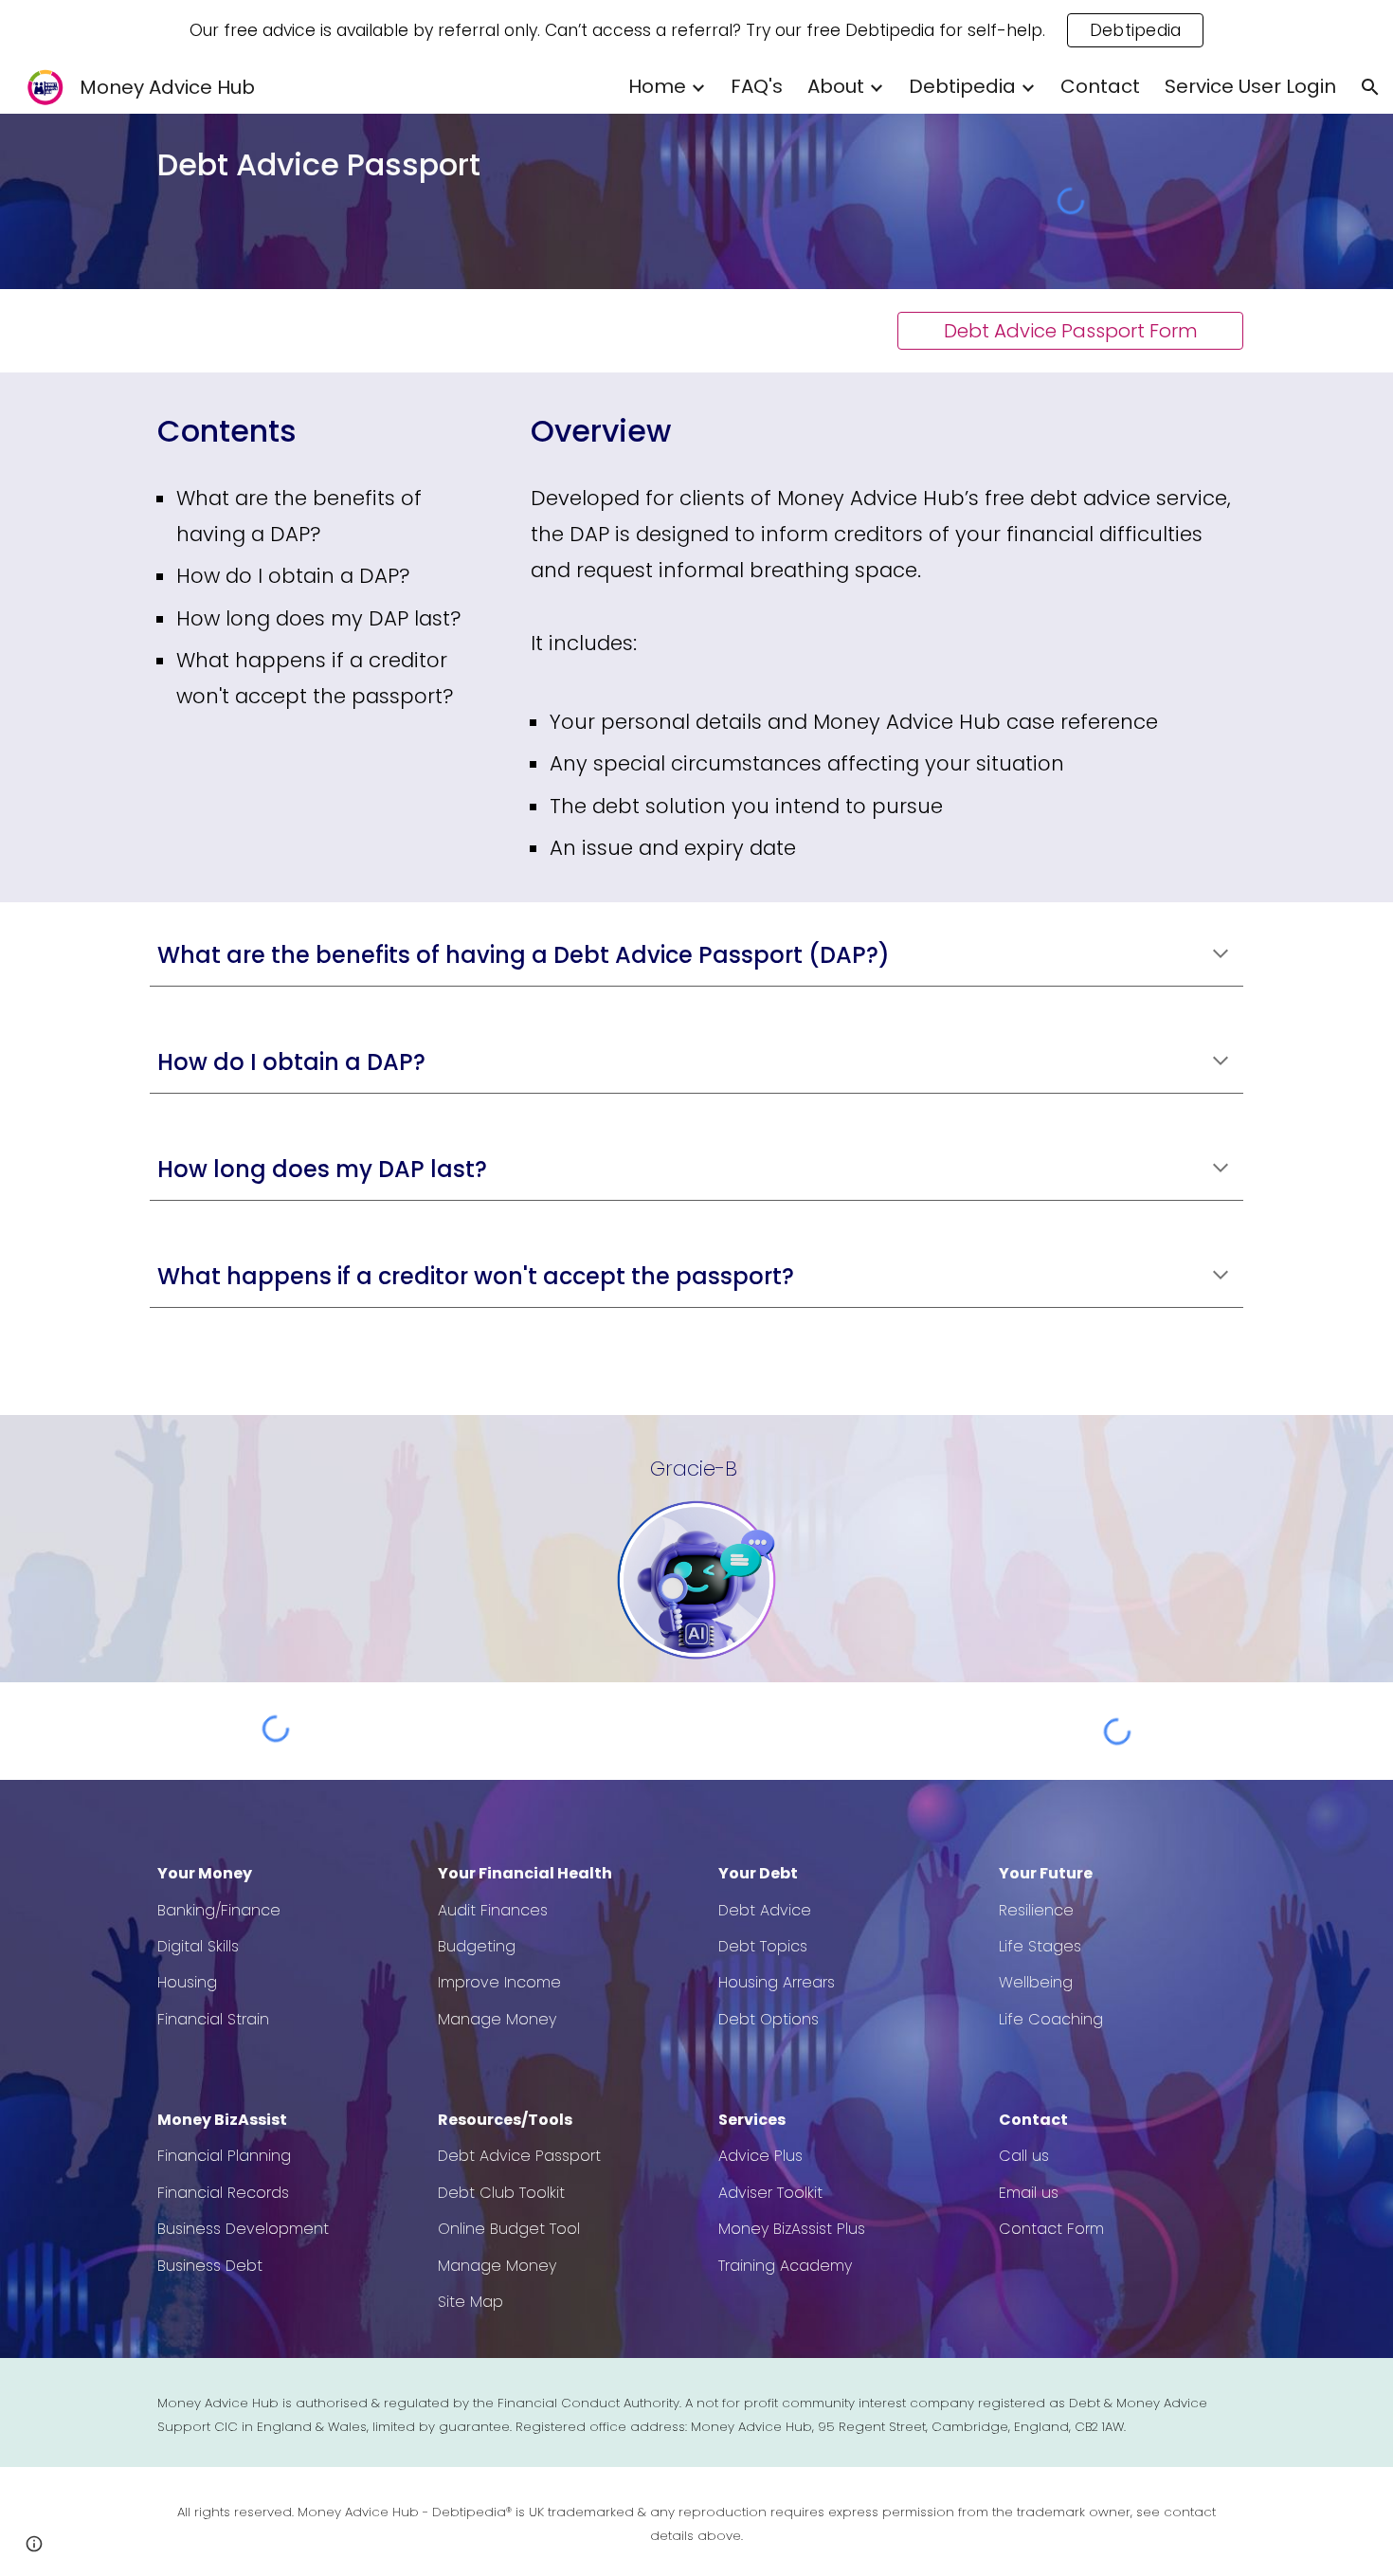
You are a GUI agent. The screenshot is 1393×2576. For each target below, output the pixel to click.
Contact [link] (1100, 86)
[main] (416, 165)
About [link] (836, 86)
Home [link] (657, 86)
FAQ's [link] (757, 86)
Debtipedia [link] (962, 86)
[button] (1370, 87)
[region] (696, 30)
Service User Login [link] (1250, 86)
